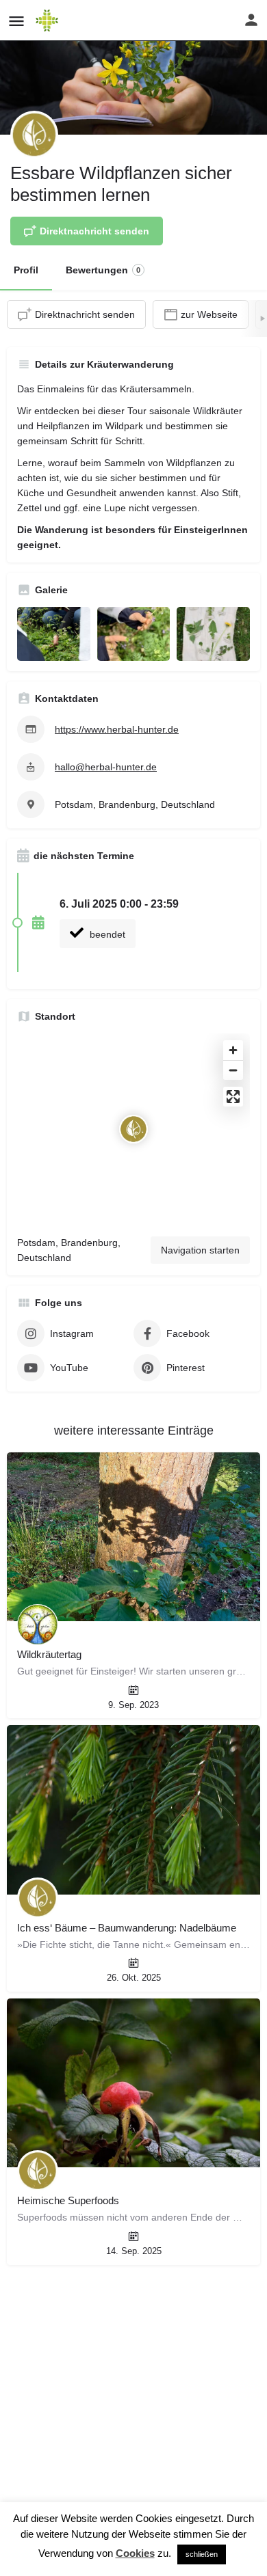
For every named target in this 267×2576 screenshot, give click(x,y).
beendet (106, 934)
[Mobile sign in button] (251, 20)
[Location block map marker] (133, 1129)
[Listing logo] (34, 135)
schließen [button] (202, 2554)
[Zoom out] (233, 1070)
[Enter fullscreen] (233, 1097)
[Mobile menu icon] (16, 21)
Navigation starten (200, 1250)
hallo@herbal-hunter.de (106, 767)
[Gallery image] (54, 634)
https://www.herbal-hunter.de (117, 729)
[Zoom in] (233, 1050)
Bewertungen (103, 270)
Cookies (135, 2553)
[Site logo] (49, 21)
